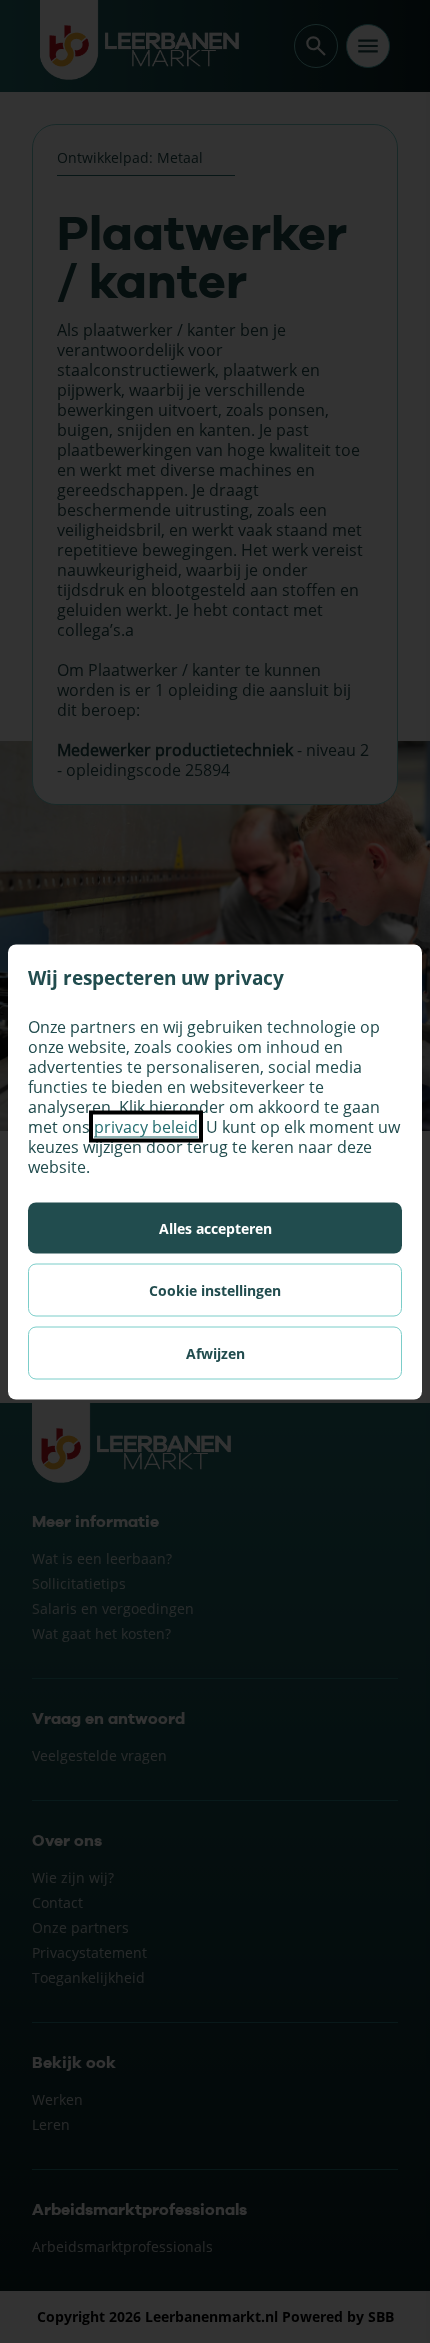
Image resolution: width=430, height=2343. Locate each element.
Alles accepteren (215, 1227)
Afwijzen (215, 1352)
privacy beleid (146, 1126)
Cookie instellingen (215, 1289)
